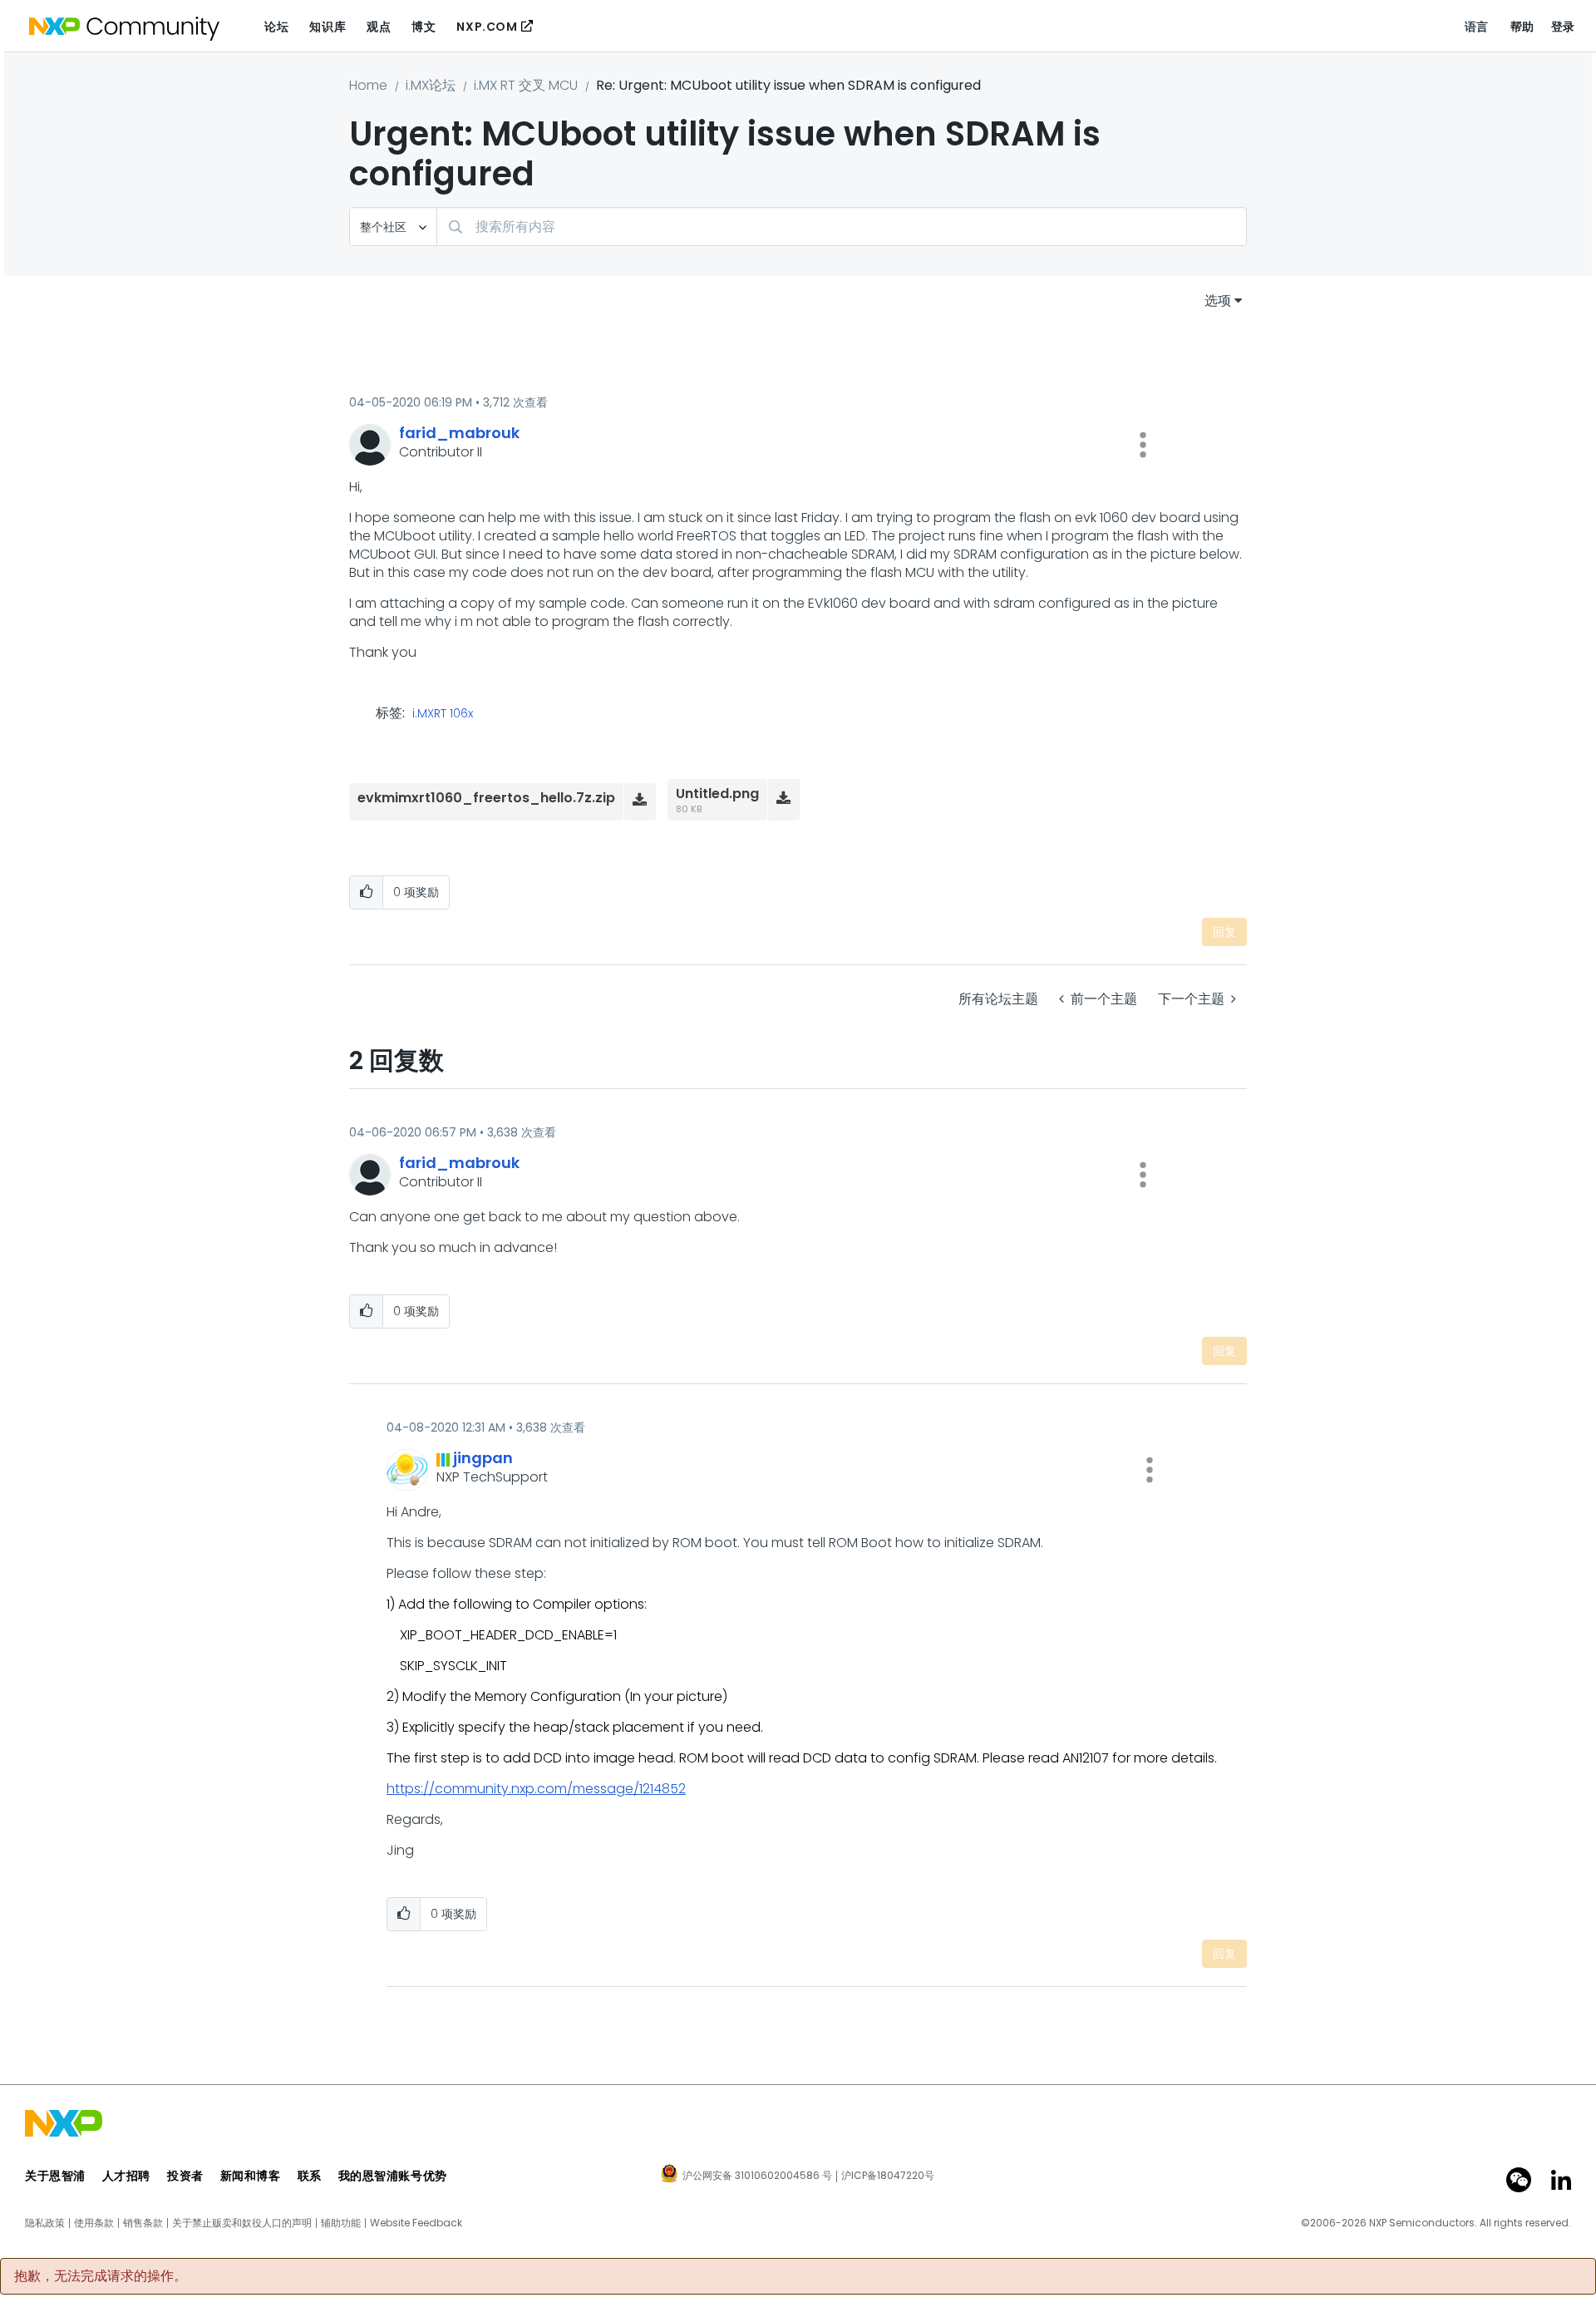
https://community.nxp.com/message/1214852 (536, 1789)
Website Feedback (416, 2223)
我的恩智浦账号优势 (393, 2176)
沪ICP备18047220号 (888, 2176)
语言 (1477, 27)
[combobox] (842, 227)
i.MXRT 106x (443, 714)
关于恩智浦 (55, 2176)
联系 (310, 2176)
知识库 (328, 27)
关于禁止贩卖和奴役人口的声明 (242, 2223)
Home (368, 85)
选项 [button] (1218, 301)
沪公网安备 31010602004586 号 (757, 2177)
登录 (1563, 27)
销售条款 (143, 2223)
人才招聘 (126, 2176)
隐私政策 (45, 2223)
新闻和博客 (251, 2176)
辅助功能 (341, 2223)
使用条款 (94, 2223)
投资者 (185, 2176)
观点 (379, 27)
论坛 (276, 27)
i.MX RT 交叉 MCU (526, 85)
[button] (1143, 445)
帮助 (1522, 27)
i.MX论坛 (431, 85)
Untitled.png (717, 794)
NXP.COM (487, 27)
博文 (424, 27)
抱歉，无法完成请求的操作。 (101, 2276)
